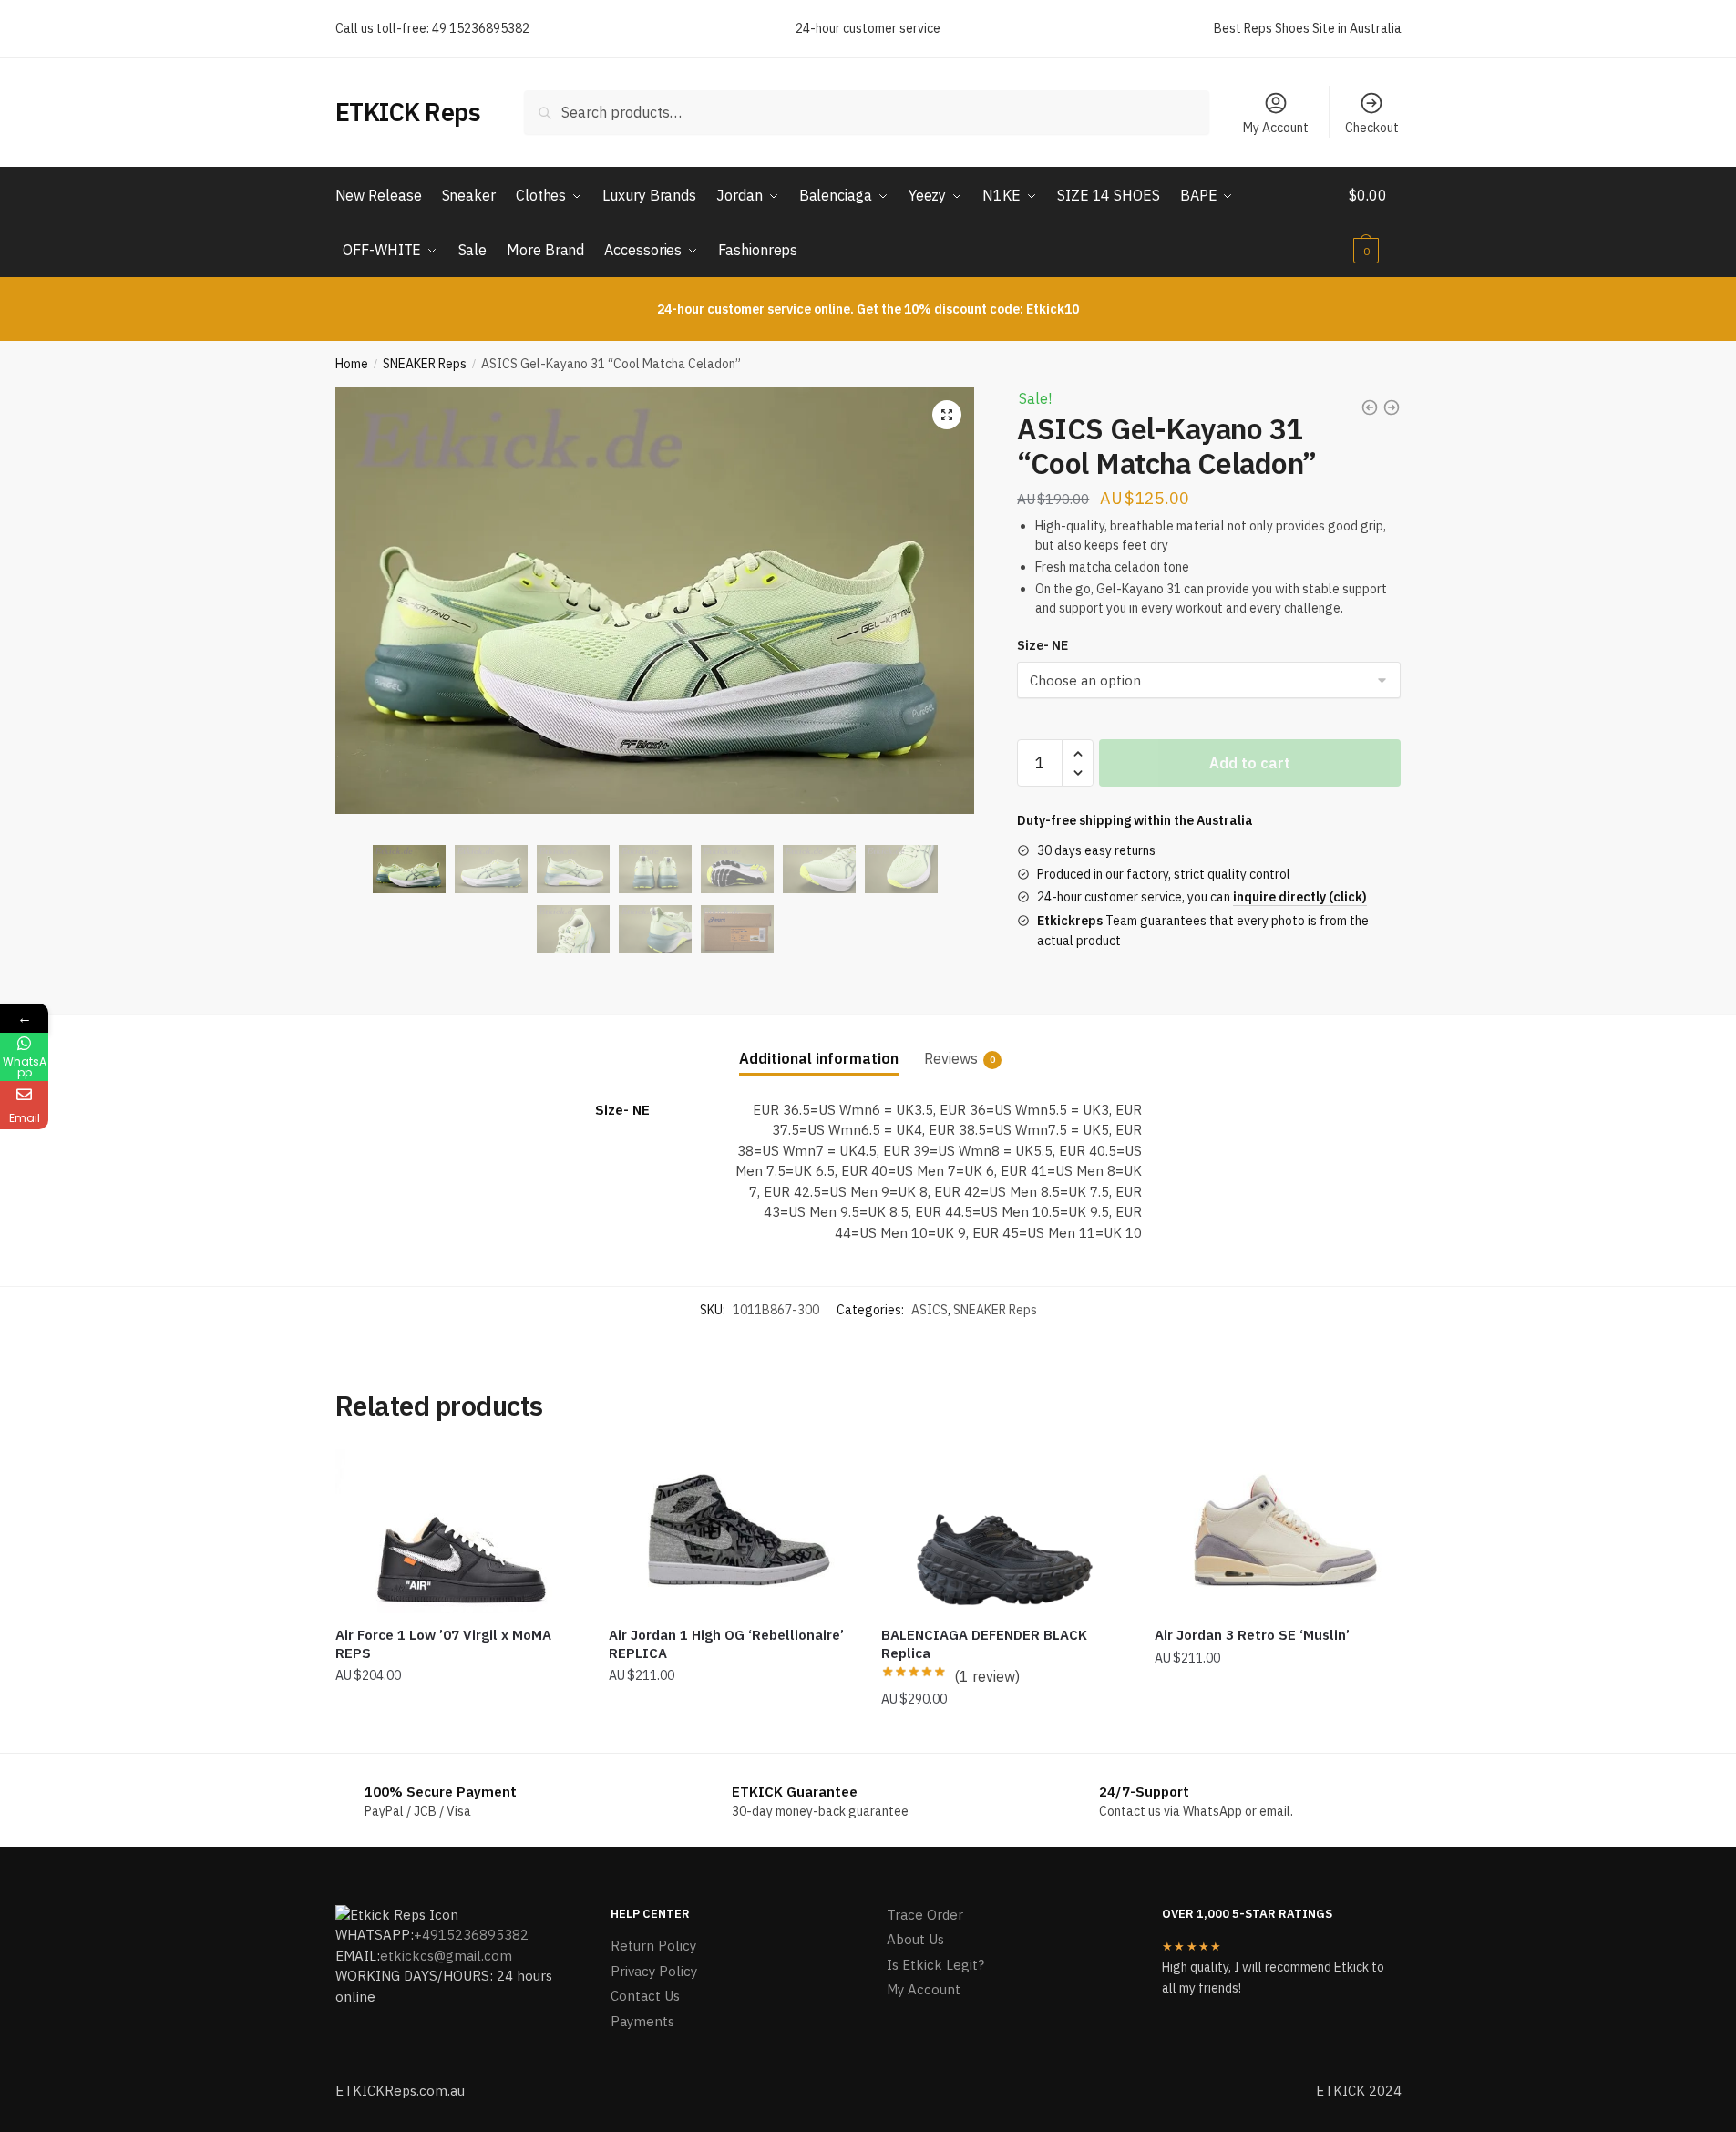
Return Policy (653, 1946)
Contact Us (645, 1996)
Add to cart (1250, 763)
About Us (915, 1939)
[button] (947, 415)
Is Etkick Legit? (935, 1965)
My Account (1276, 128)
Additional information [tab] (819, 1058)
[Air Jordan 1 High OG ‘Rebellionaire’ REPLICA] (732, 1531)
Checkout (1372, 128)
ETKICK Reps (408, 112)
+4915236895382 (471, 1935)
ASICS (930, 1310)
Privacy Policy (654, 1971)
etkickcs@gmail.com (446, 1956)
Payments (642, 2021)
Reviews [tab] (951, 1058)
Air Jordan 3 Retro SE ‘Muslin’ (1252, 1635)
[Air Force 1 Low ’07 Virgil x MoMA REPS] (458, 1531)
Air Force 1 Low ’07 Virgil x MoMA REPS (443, 1644)
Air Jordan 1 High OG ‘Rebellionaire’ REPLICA (726, 1644)
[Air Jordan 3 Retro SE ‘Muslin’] (1278, 1531)
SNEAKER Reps (425, 364)
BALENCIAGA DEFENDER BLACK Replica (984, 1644)
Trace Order (925, 1915)
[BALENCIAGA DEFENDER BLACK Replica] (1004, 1531)
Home (352, 364)
